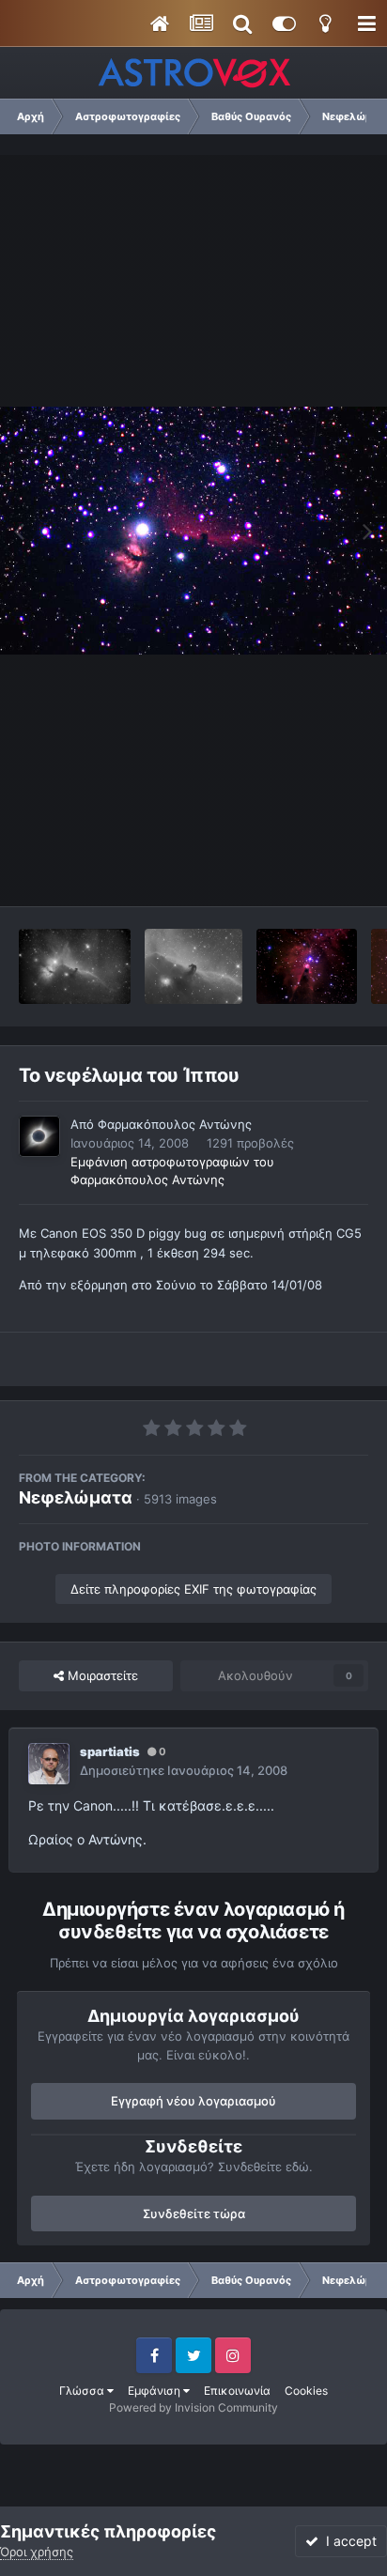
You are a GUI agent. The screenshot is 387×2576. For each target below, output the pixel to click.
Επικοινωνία (237, 2391)
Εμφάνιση (155, 2391)
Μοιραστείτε (101, 1675)
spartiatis (110, 1751)
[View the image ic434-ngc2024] (75, 966)
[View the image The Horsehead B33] (193, 966)
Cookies (306, 2391)
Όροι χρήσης (37, 2552)
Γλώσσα (83, 2391)
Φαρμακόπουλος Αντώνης (175, 1124)
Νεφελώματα (76, 1497)
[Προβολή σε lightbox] (193, 530)
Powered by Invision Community (193, 2407)
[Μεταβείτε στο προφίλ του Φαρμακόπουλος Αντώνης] (39, 1136)
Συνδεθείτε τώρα (194, 2214)
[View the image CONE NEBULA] (307, 966)
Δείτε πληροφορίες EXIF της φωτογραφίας (193, 1589)
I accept (348, 2541)
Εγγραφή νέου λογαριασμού (193, 2101)
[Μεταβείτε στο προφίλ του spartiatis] (49, 1764)
